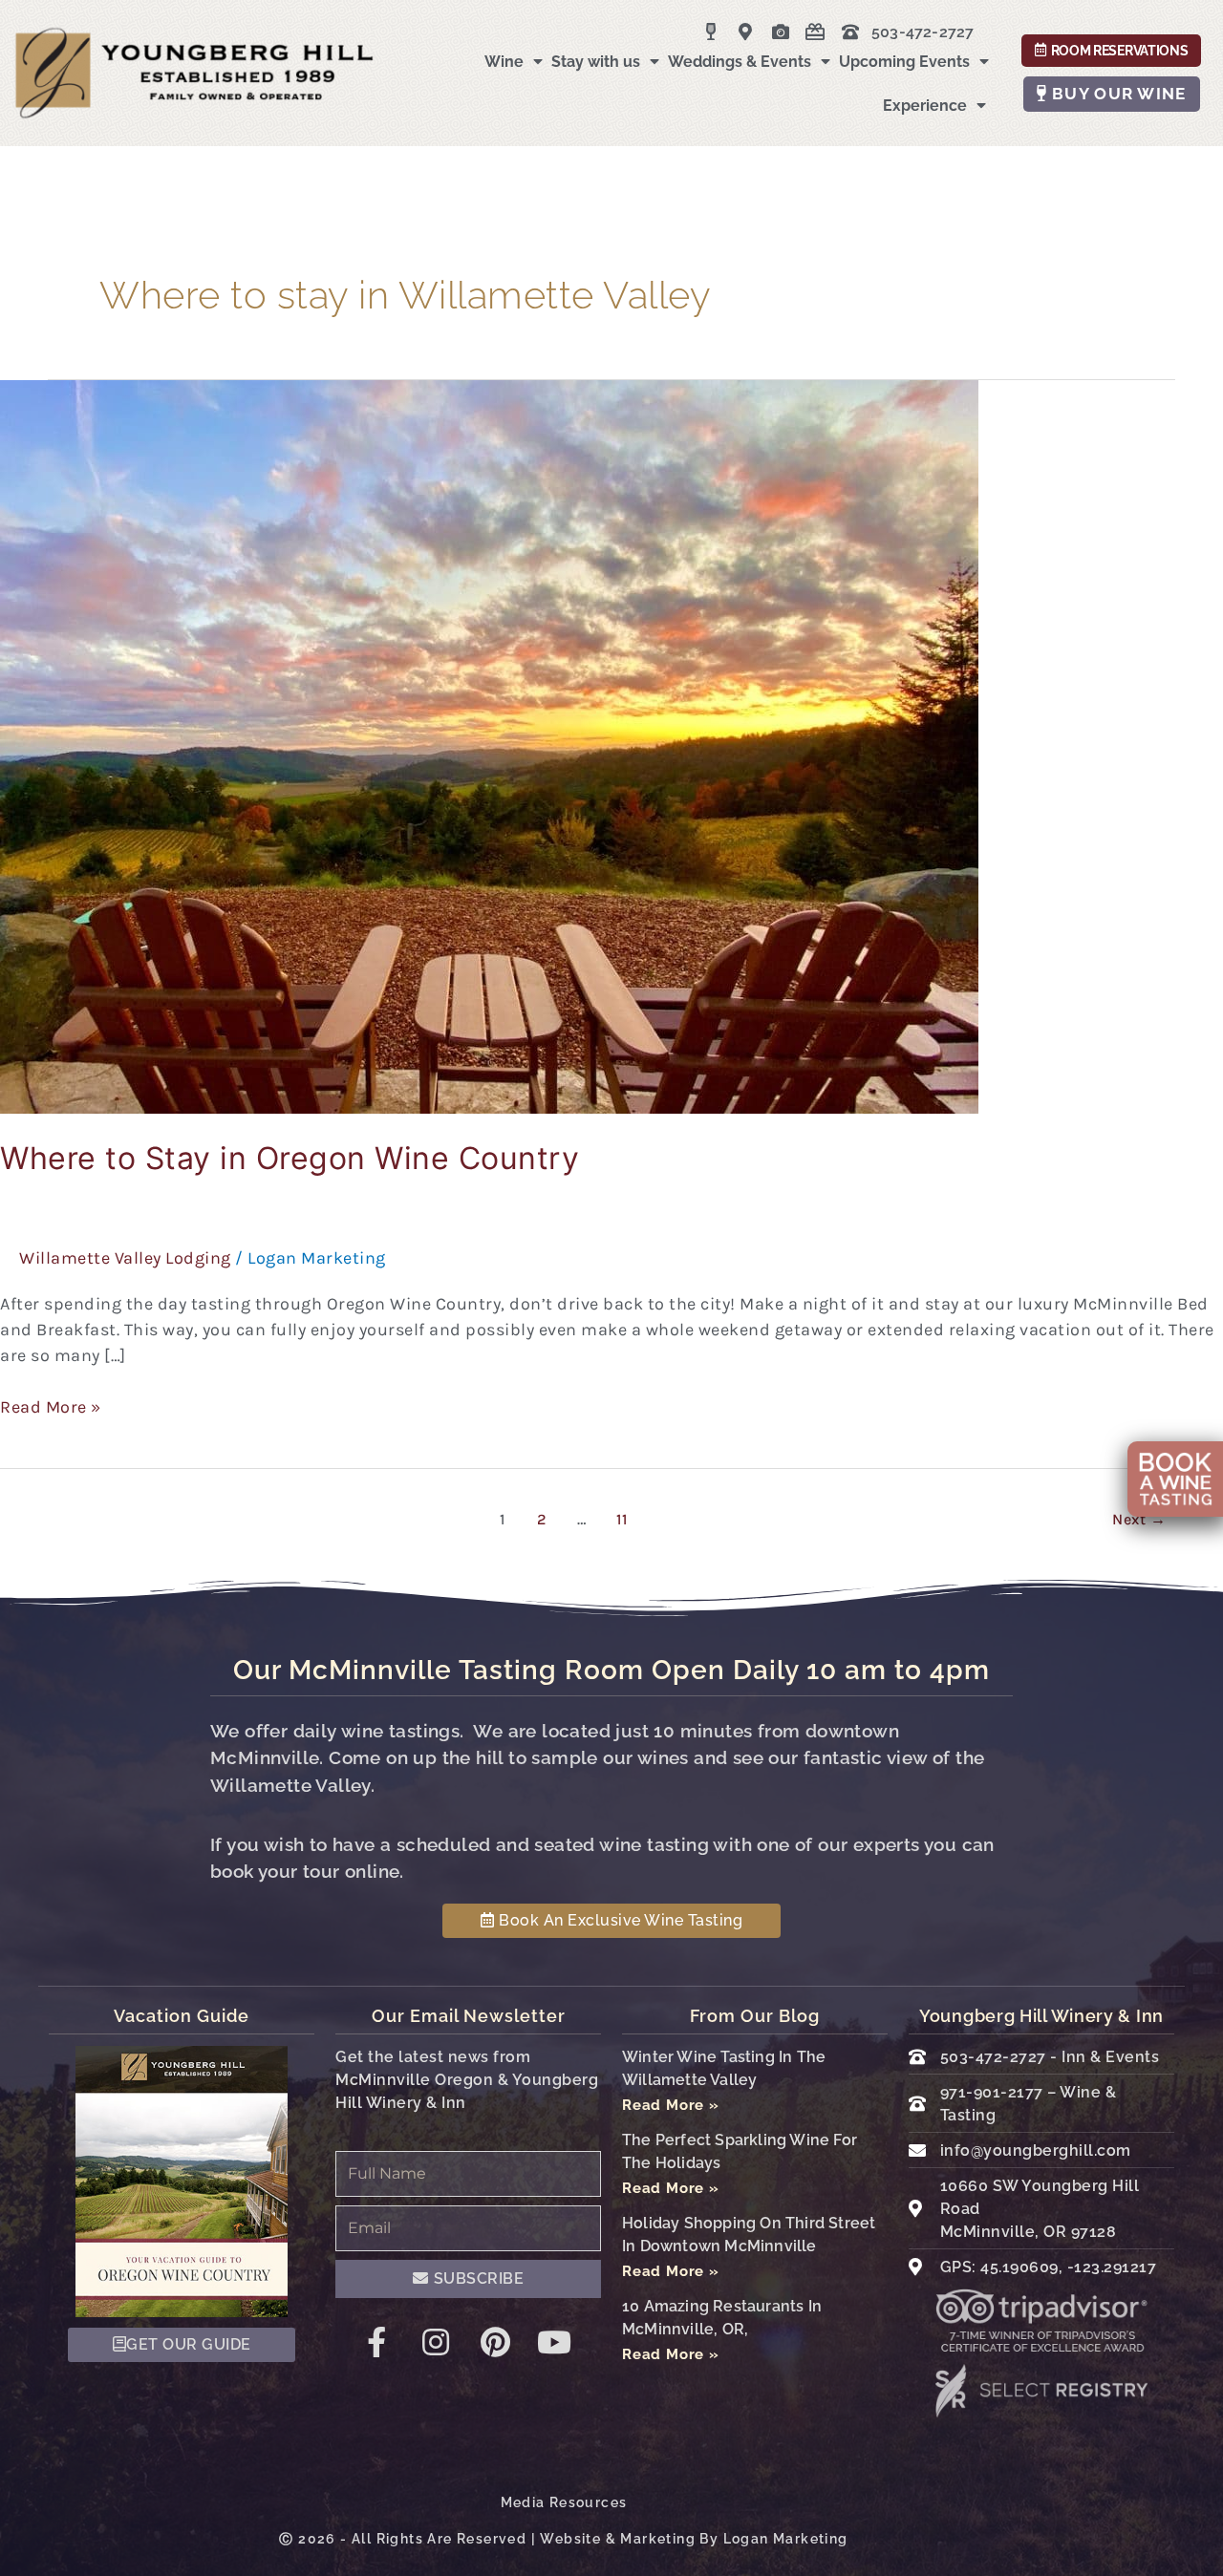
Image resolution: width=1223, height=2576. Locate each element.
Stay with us (596, 62)
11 (622, 1519)
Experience (925, 106)
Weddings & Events (740, 62)
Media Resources (564, 2502)
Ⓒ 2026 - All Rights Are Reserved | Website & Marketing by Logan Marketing (563, 2539)
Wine (504, 62)
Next (1139, 1519)
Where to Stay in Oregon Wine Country (290, 1158)
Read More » (51, 1406)
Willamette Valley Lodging (125, 1258)
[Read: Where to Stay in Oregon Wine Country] (489, 745)
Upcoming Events (904, 62)
